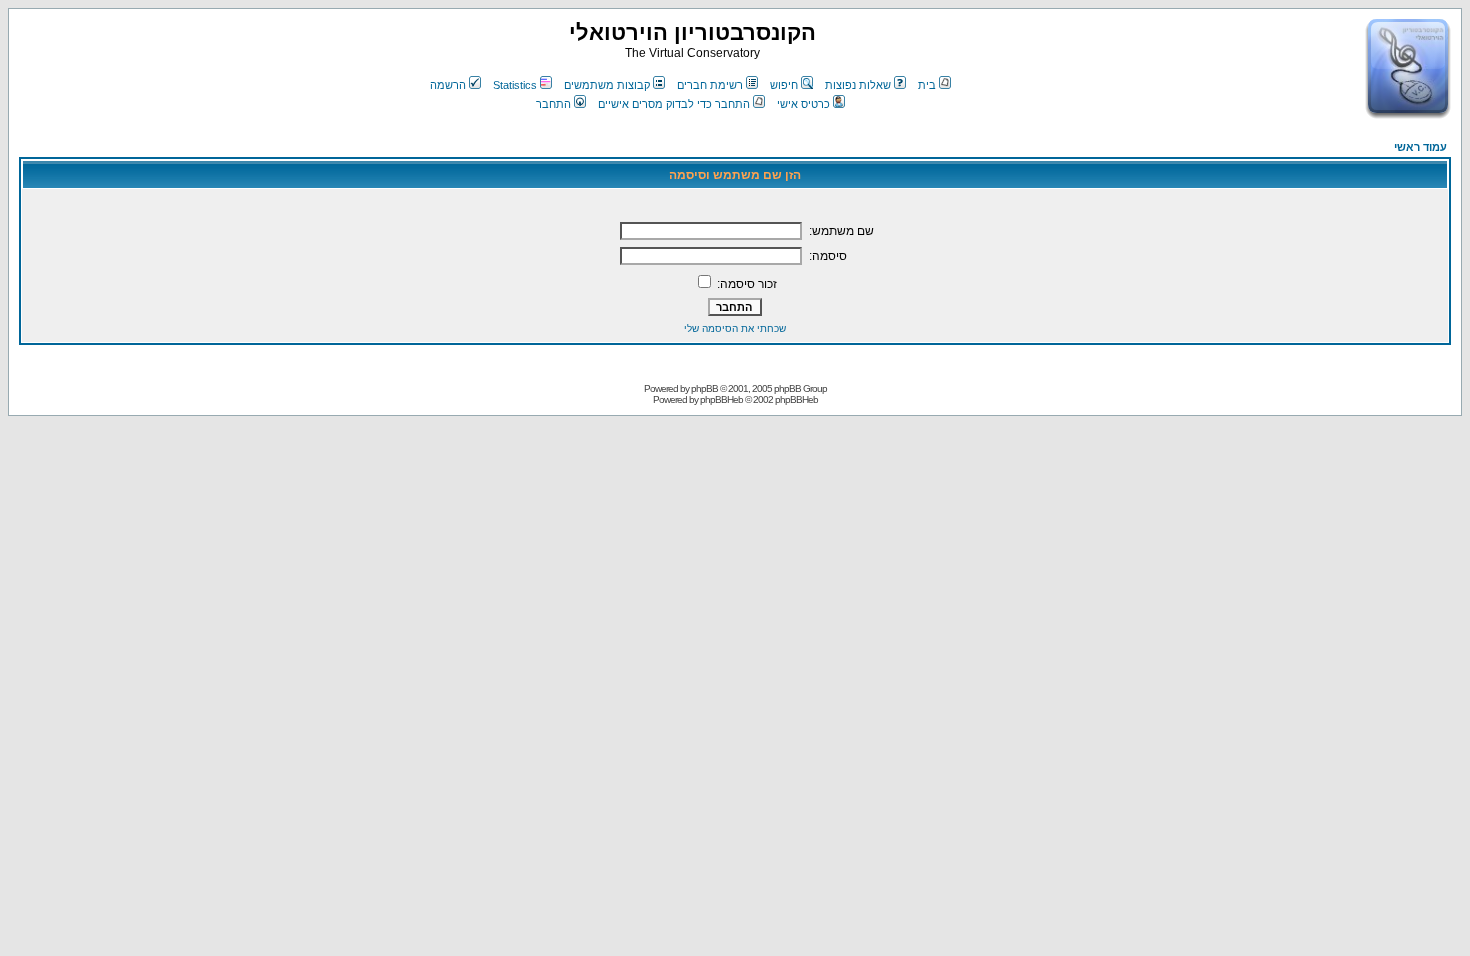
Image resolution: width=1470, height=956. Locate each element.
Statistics (515, 85)
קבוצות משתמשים (607, 85)
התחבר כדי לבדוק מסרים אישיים (674, 104)
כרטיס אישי (803, 104)
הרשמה (448, 85)
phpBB (704, 388)
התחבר (553, 104)
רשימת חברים (710, 85)
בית (927, 85)
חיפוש (784, 85)
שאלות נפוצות (858, 85)
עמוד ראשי (1420, 147)
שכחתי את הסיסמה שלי (735, 328)
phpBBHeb (721, 399)
